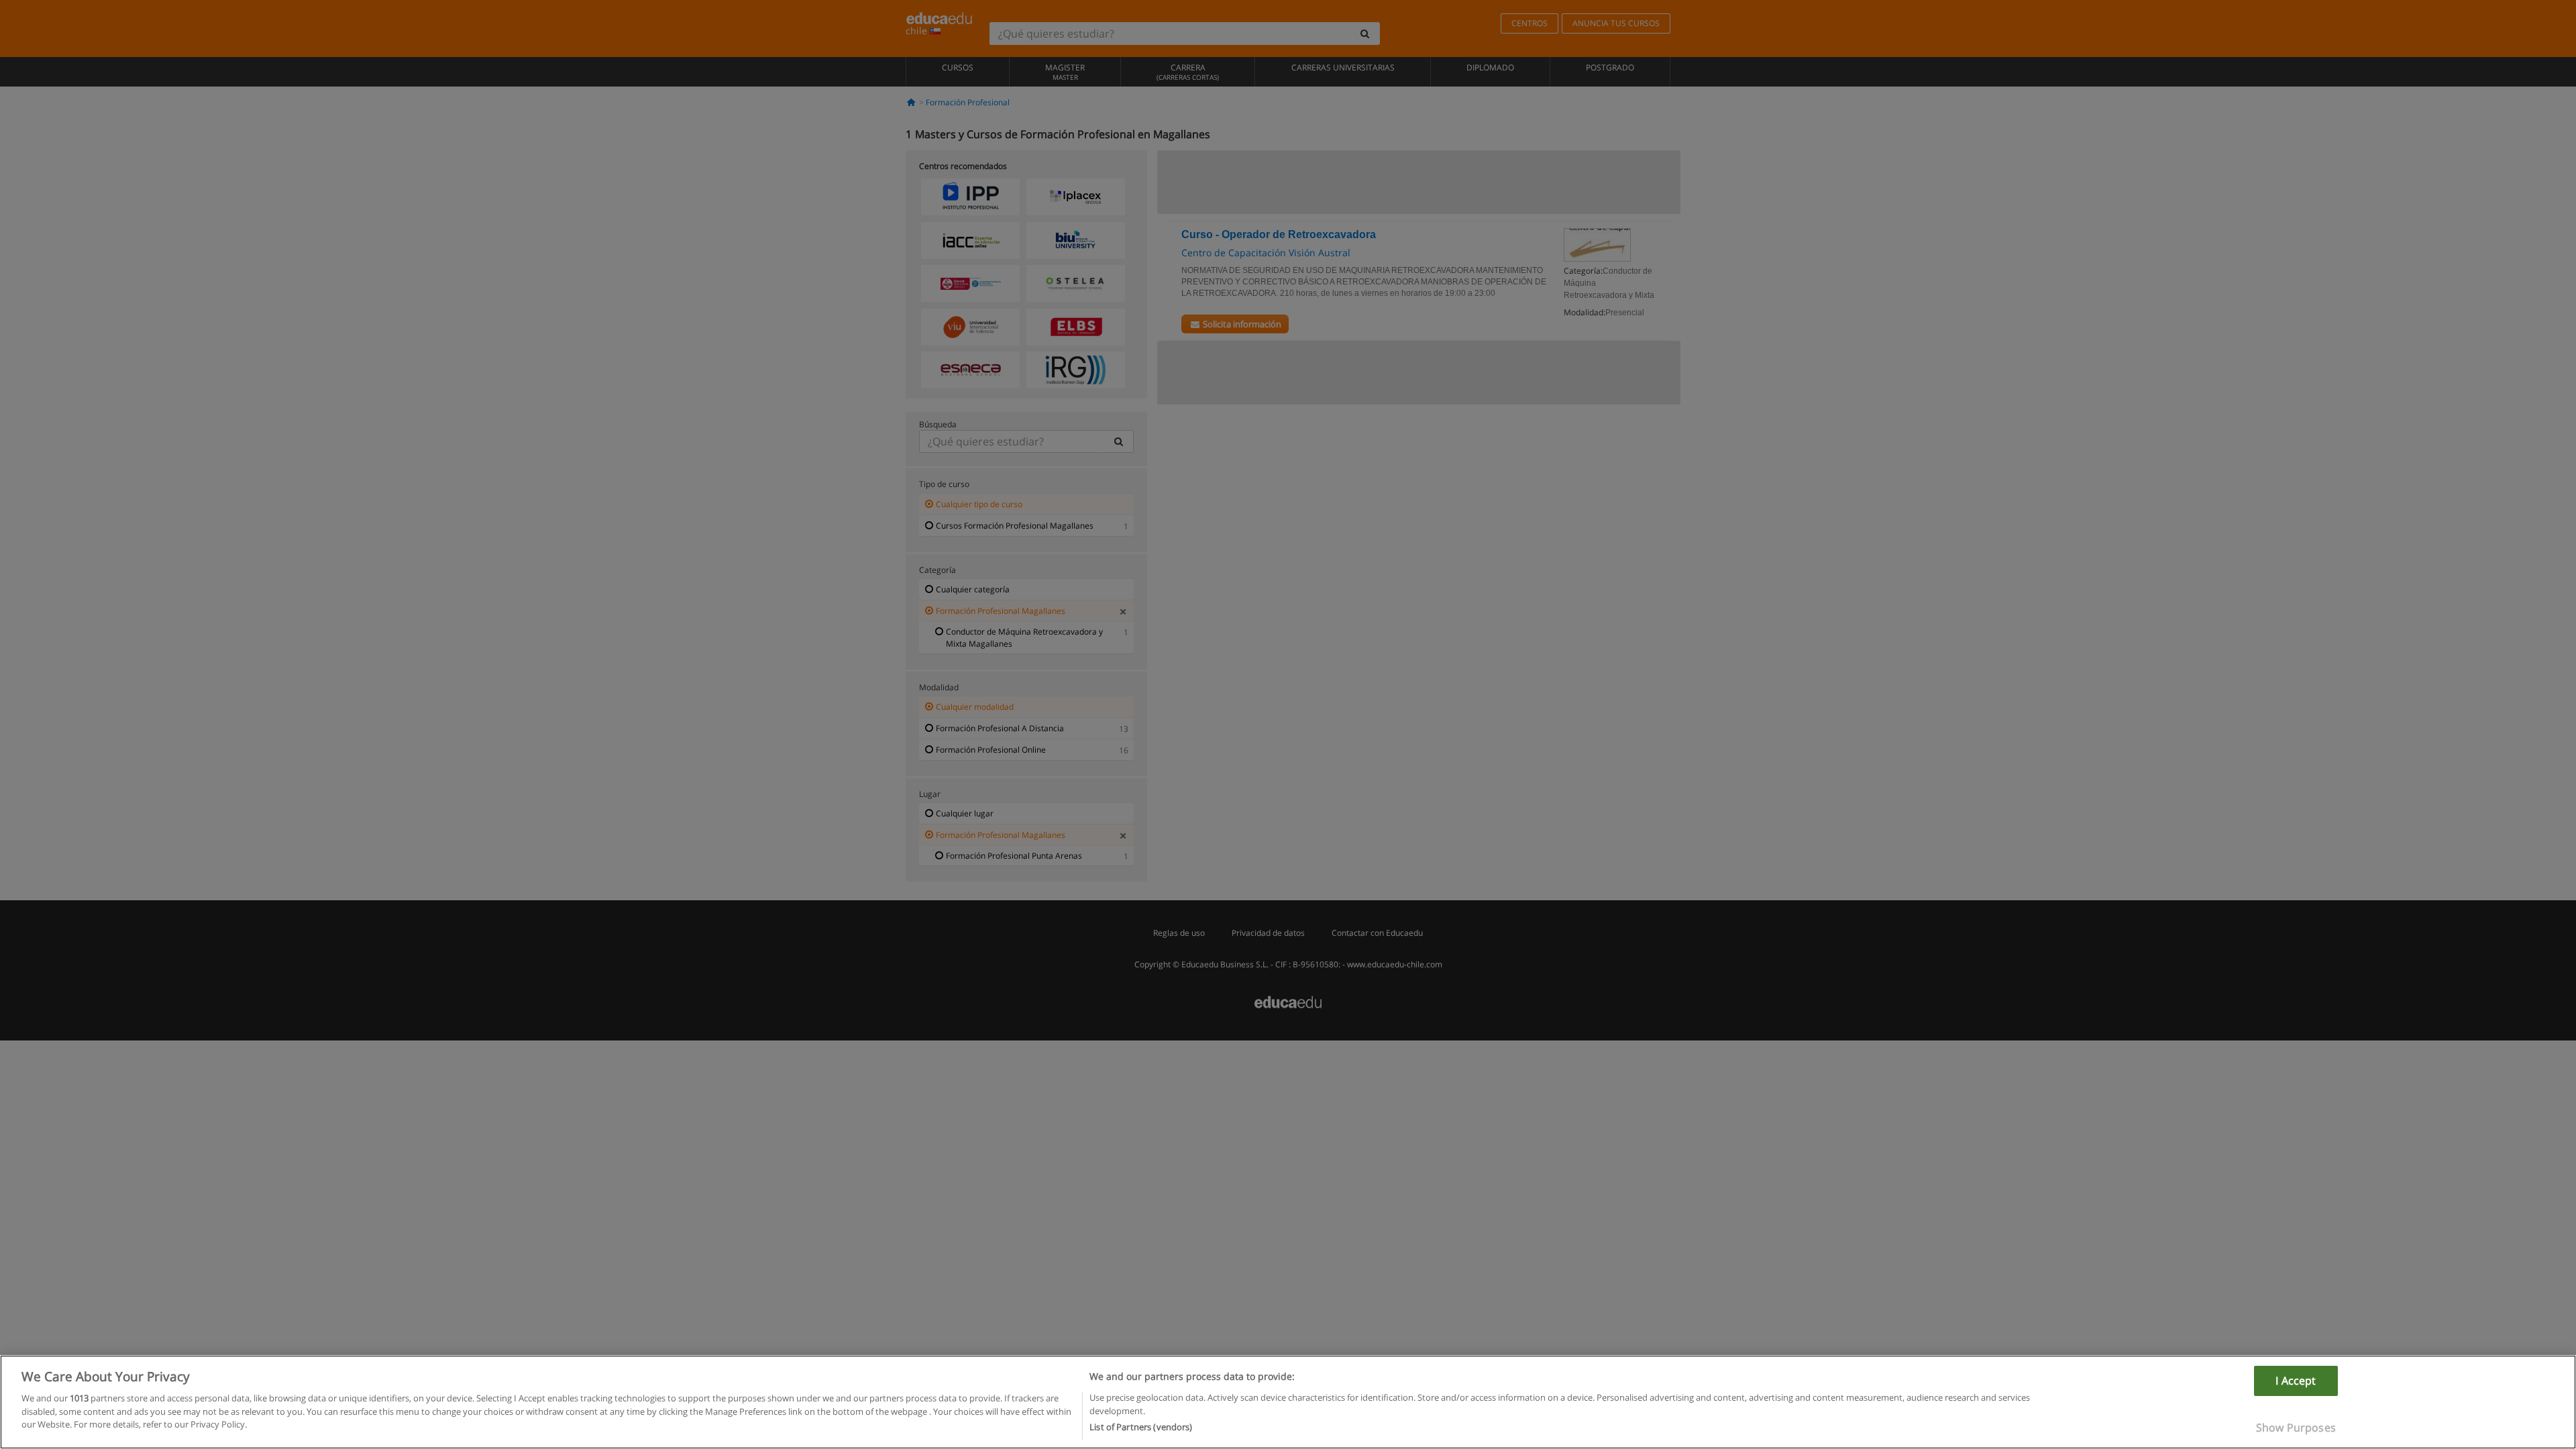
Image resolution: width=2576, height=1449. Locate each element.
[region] (1288, 1402)
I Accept (2296, 1381)
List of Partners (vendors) (1141, 1427)
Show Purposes (2296, 1428)
